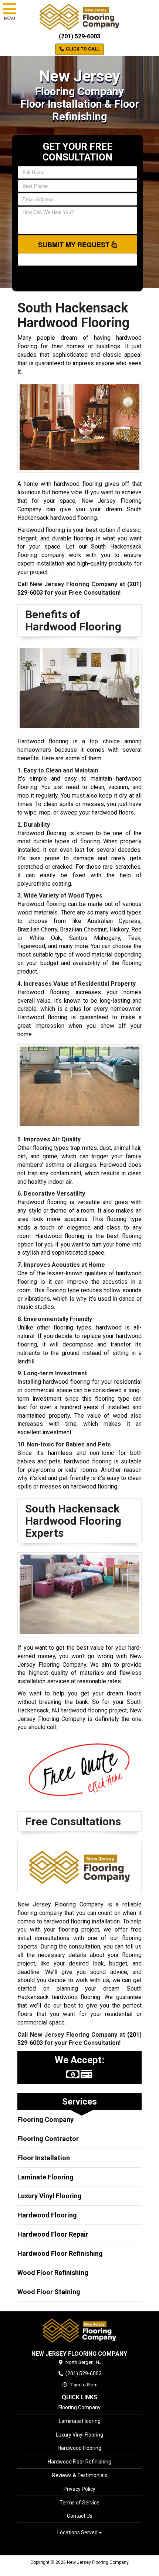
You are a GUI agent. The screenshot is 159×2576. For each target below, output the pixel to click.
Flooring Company (45, 2119)
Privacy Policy (79, 2489)
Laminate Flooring (45, 2177)
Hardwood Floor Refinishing (60, 2253)
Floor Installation (44, 2158)
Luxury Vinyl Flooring (50, 2196)
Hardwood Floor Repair (53, 2234)
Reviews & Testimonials (80, 2475)
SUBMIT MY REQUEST (75, 245)
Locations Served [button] (78, 2533)
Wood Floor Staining (49, 2292)
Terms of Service (79, 2503)
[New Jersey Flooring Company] (79, 2330)
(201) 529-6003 (79, 36)
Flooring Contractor (48, 2139)
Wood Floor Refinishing (53, 2273)
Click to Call (82, 49)
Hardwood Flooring (47, 2215)
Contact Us (80, 2516)
